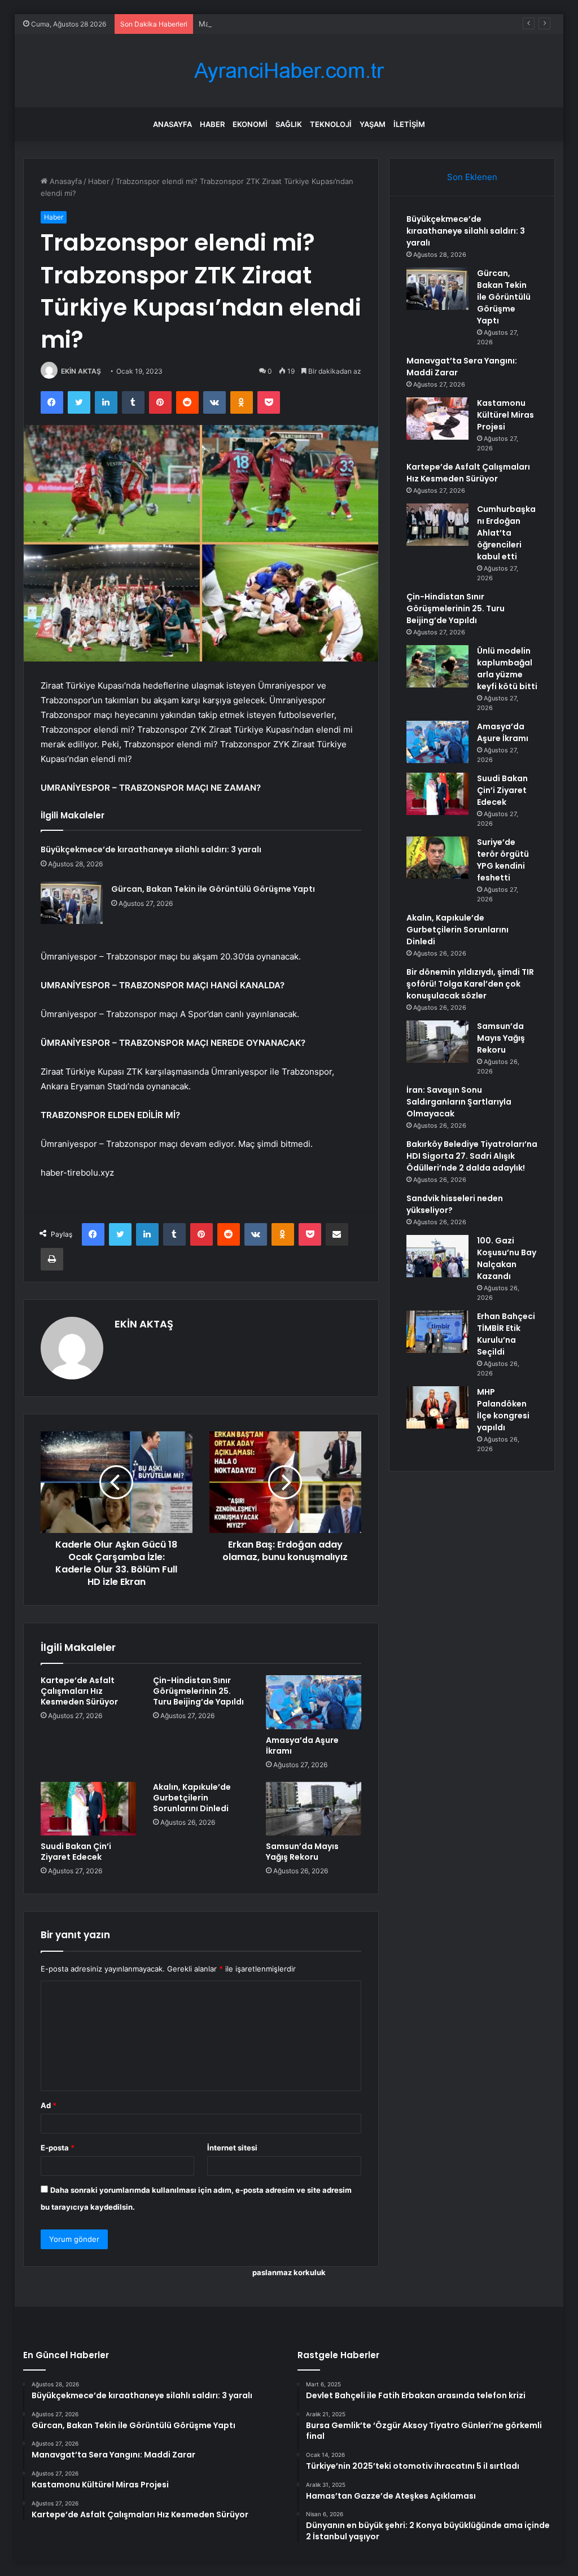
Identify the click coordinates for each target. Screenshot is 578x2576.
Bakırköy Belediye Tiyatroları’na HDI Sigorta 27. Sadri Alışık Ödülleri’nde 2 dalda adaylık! (472, 1156)
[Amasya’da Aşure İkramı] (314, 1702)
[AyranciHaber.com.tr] (289, 71)
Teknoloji (331, 124)
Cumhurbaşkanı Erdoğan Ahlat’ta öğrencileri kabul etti (506, 533)
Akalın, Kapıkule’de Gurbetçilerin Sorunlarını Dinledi (192, 1798)
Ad (49, 2105)
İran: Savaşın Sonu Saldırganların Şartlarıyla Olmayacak (459, 1102)
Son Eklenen (472, 177)
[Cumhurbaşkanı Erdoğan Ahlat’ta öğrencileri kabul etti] (437, 525)
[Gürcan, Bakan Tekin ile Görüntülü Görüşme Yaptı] (72, 903)
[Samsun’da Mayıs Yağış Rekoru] (314, 1809)
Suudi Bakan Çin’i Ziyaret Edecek (76, 1852)
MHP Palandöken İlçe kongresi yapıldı (503, 1410)
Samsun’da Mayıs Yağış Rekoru (302, 1852)
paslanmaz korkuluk (289, 2272)
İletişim (409, 124)
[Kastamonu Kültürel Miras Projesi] (437, 419)
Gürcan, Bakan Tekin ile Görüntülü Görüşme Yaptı (213, 889)
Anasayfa (172, 124)
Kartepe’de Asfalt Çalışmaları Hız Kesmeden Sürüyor (79, 1691)
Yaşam (373, 124)
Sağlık (289, 124)
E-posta (58, 2148)
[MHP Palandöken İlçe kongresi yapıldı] (437, 1407)
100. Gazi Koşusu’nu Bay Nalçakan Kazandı (507, 1258)
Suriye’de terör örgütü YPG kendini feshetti (503, 860)
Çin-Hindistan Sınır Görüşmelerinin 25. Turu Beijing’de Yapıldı (198, 1691)
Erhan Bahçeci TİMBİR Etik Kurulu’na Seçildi (506, 1334)
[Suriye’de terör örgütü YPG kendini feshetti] (437, 858)
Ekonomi (250, 124)
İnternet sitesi (232, 2148)
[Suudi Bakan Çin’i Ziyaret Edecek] (89, 1809)
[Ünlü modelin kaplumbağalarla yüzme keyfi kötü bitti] (437, 666)
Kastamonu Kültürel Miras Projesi (505, 415)
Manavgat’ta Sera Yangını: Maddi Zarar (266, 24)
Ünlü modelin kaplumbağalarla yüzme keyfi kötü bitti (507, 669)
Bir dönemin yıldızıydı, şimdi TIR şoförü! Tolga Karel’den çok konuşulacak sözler (470, 984)
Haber (212, 124)
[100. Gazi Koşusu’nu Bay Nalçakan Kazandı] (437, 1256)
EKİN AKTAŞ (81, 371)
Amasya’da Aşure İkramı (302, 1745)
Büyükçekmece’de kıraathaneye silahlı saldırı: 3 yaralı (151, 849)
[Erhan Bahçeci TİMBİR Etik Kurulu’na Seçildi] (437, 1332)
